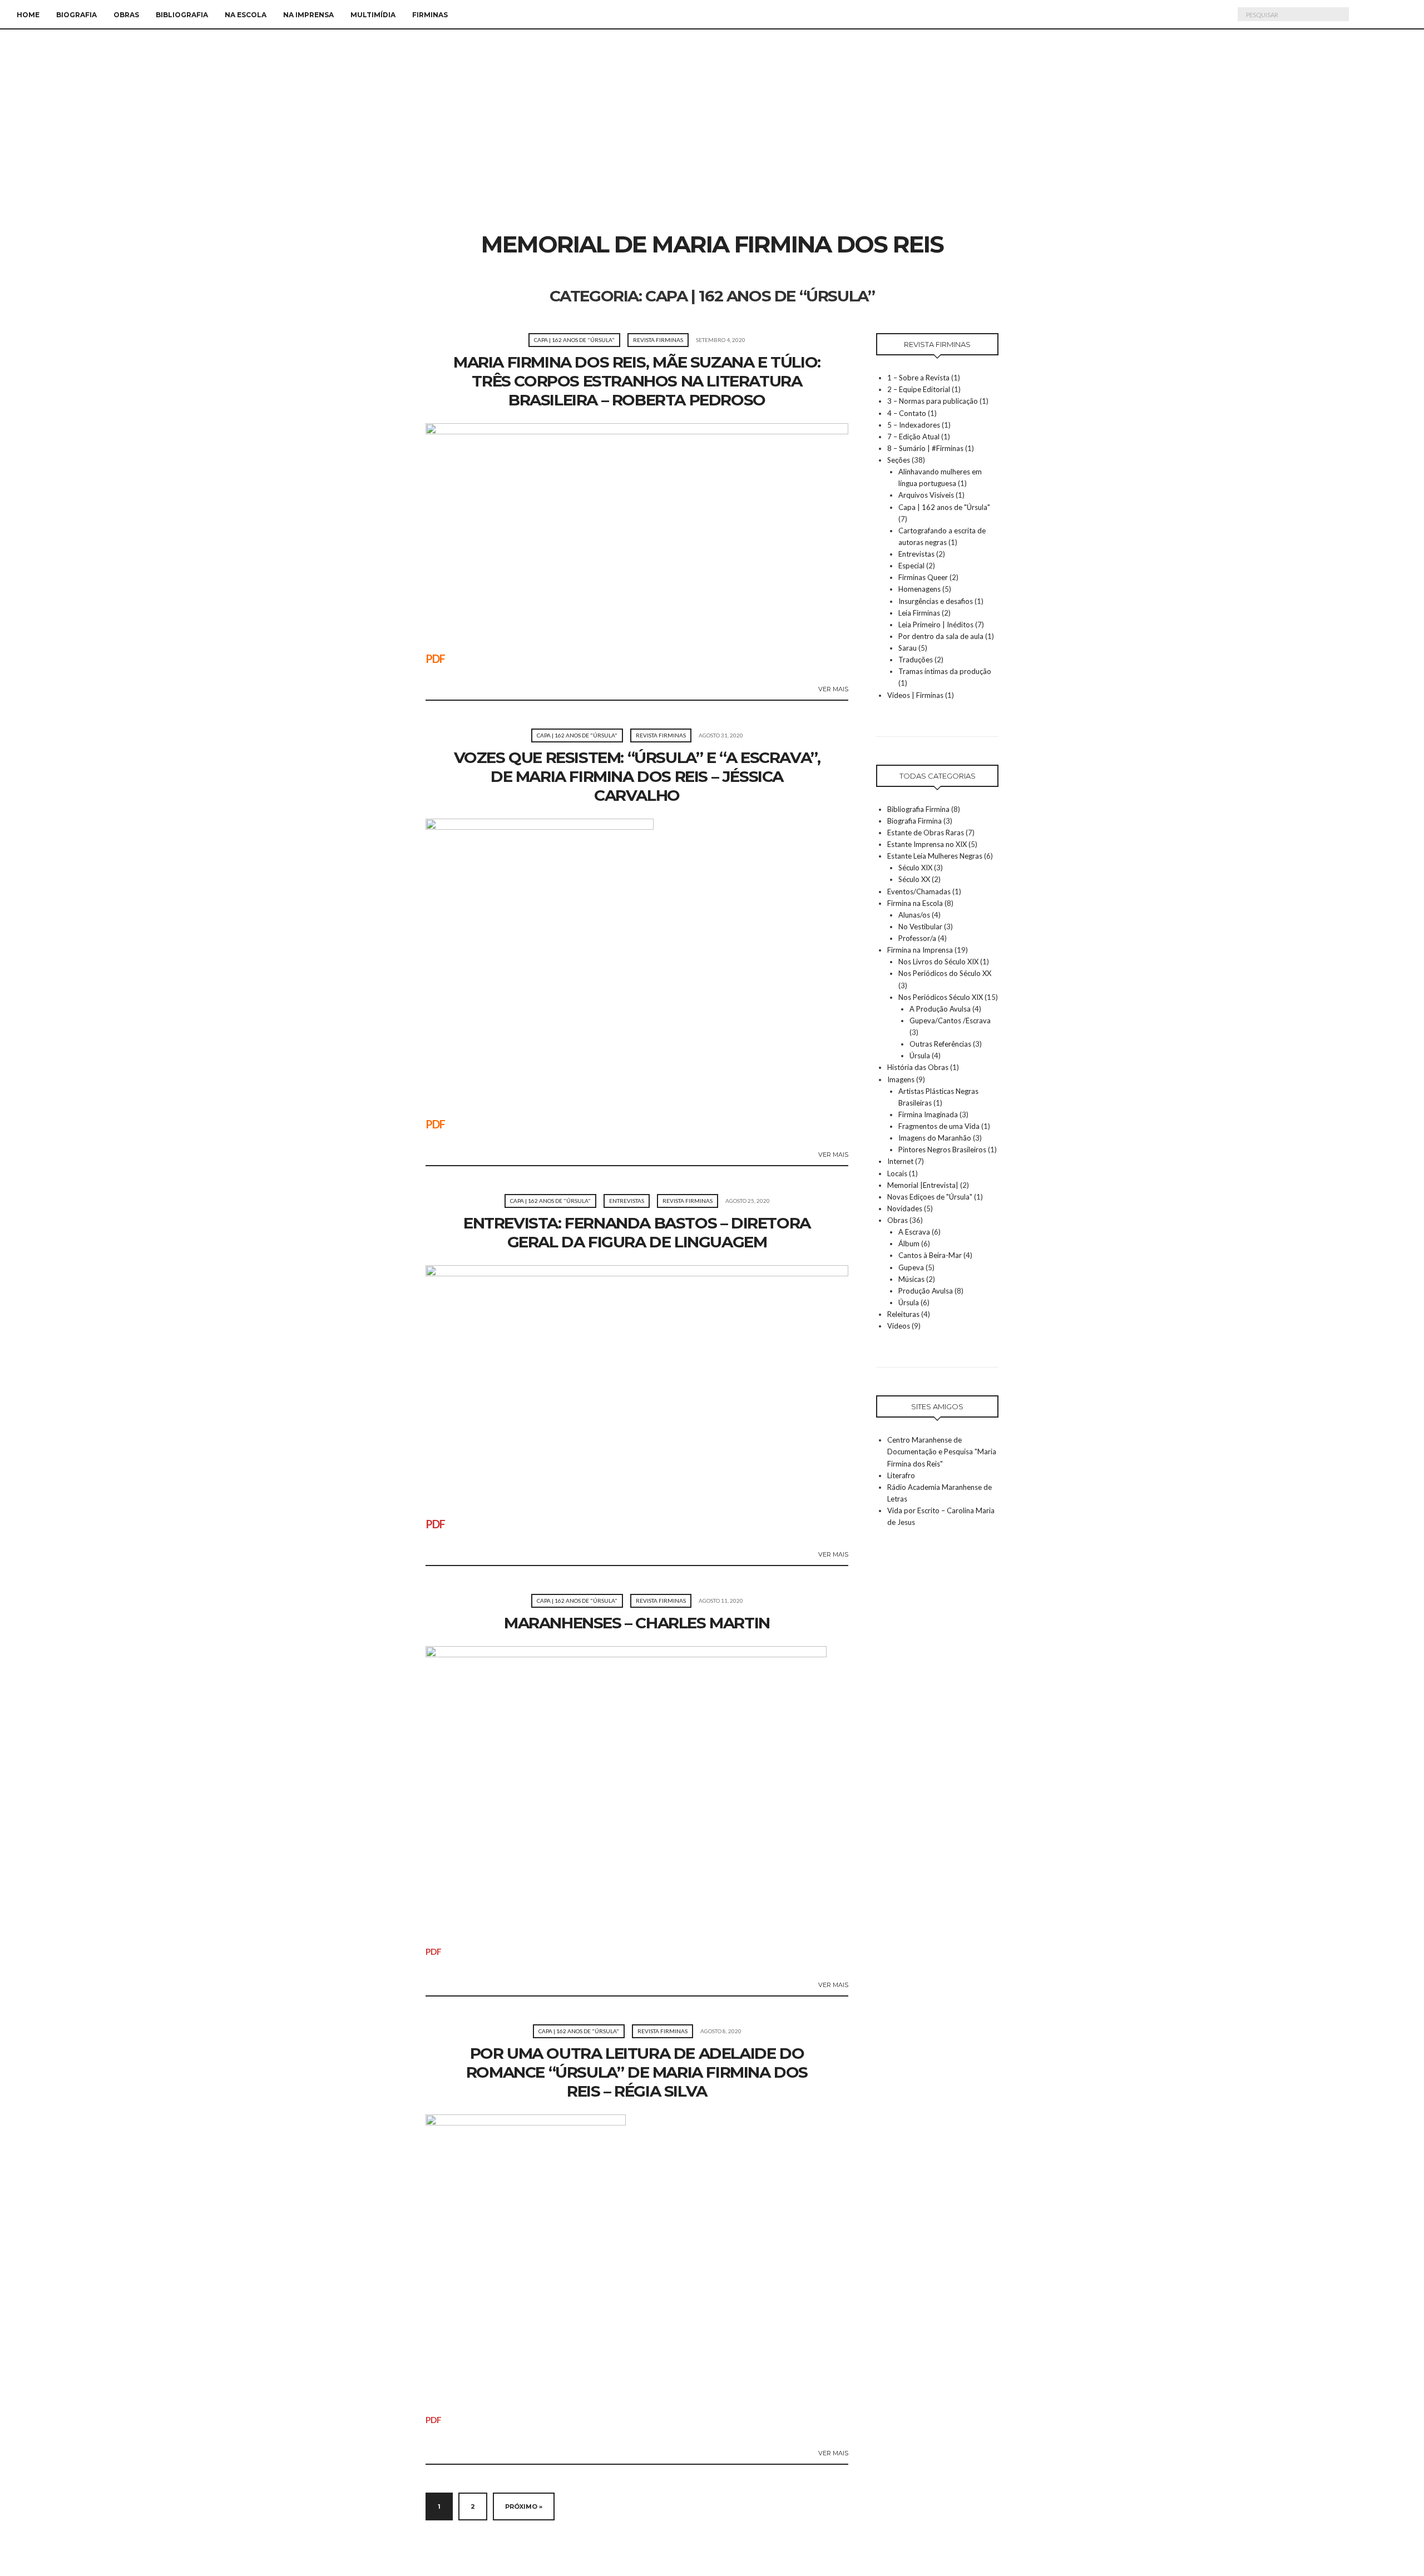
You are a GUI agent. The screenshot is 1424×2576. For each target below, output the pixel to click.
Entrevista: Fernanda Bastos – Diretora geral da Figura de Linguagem (637, 1232)
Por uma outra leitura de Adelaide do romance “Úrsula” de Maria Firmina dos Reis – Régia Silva (637, 2072)
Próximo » (524, 2506)
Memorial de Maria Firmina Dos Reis (712, 244)
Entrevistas (627, 1201)
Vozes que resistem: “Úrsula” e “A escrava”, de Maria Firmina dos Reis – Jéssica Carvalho (637, 776)
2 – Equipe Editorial (919, 389)
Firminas (430, 15)
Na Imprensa (308, 15)
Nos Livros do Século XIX (938, 962)
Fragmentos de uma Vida (939, 1126)
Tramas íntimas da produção (945, 671)
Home (28, 15)
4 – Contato (907, 413)
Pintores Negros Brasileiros (942, 1150)
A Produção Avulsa (940, 1009)
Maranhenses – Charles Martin (637, 1623)
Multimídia (373, 15)
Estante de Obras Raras (926, 833)
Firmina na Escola (915, 903)
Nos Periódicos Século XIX (941, 997)
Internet (900, 1161)
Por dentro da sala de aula (941, 636)
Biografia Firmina (914, 821)
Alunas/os (914, 915)
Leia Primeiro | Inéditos (936, 625)
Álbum (909, 1244)
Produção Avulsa (926, 1291)
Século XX (914, 879)
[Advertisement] (712, 146)
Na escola (246, 15)
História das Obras (918, 1067)
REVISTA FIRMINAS (658, 340)
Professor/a (917, 938)
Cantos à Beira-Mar (930, 1255)
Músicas (911, 1279)
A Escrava (914, 1232)
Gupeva (911, 1267)
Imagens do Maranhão (935, 1138)
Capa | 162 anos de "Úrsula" (574, 340)
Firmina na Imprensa (920, 950)
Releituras (903, 1314)
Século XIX (915, 868)
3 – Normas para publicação (933, 401)
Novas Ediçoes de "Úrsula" (930, 1197)
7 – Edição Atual (913, 437)
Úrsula (920, 1056)
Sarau (908, 648)
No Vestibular (920, 927)
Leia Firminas (919, 613)
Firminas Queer (923, 577)
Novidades (905, 1208)
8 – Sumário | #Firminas (925, 448)
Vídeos (899, 1326)
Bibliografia (182, 15)
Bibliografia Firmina (918, 809)
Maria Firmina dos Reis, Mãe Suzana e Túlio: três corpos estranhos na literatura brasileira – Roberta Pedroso (637, 381)
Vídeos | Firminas (915, 695)
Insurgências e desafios (936, 601)
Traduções (916, 660)
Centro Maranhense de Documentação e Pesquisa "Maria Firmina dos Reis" (942, 1452)
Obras (126, 15)
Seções (899, 460)
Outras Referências (940, 1044)
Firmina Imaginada (928, 1114)
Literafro (901, 1475)
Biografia (76, 15)
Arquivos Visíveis (926, 495)
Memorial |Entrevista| (923, 1185)
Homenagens (919, 589)
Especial (911, 566)
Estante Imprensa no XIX (927, 844)
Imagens (901, 1079)
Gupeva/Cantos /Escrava (950, 1021)
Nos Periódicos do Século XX (945, 973)
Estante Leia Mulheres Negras (935, 856)
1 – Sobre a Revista (918, 378)
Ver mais (833, 689)
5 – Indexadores (914, 425)
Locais (897, 1173)
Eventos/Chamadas (919, 891)
